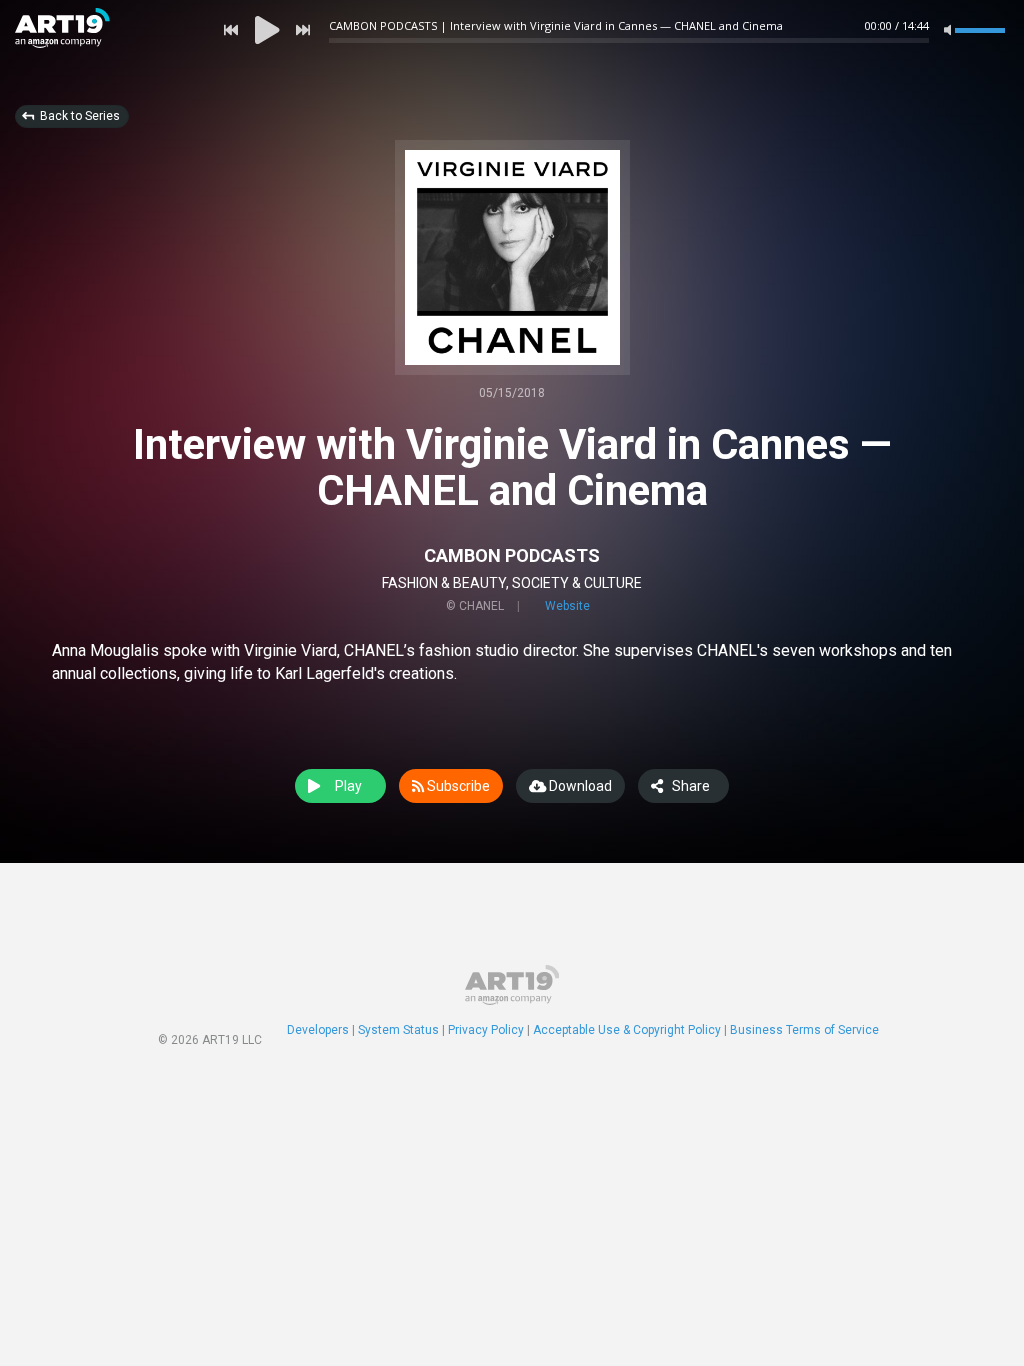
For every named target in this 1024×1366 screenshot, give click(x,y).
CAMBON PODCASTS (512, 555)
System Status (398, 1030)
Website (567, 606)
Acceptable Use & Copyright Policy (627, 1030)
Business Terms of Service (804, 1030)
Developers (318, 1030)
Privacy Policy (486, 1030)
